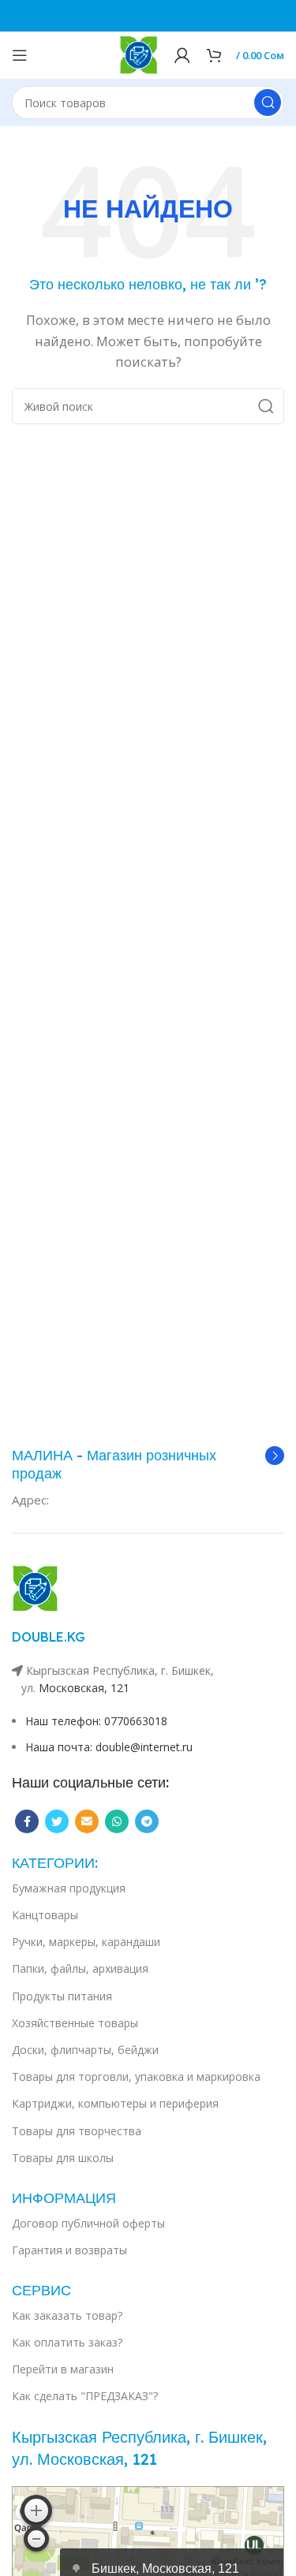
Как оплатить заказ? (67, 2342)
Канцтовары (45, 1915)
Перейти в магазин (63, 2369)
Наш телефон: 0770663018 (96, 1721)
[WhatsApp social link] (117, 1821)
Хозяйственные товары (75, 2023)
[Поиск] (268, 103)
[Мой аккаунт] (182, 55)
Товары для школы (63, 2158)
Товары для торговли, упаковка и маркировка (136, 2076)
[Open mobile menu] (20, 55)
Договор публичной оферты (88, 2223)
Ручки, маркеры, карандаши (86, 1942)
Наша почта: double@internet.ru (109, 1747)
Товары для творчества (77, 2131)
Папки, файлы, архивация (80, 1968)
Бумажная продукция (69, 1888)
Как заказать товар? (67, 2315)
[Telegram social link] (147, 1821)
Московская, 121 (84, 1688)
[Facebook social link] (27, 1821)
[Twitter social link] (57, 1821)
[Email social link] (87, 1821)
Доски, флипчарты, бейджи (85, 2050)
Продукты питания (62, 1996)
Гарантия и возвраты (69, 2250)
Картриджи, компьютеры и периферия (115, 2103)
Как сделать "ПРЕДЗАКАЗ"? (85, 2396)
